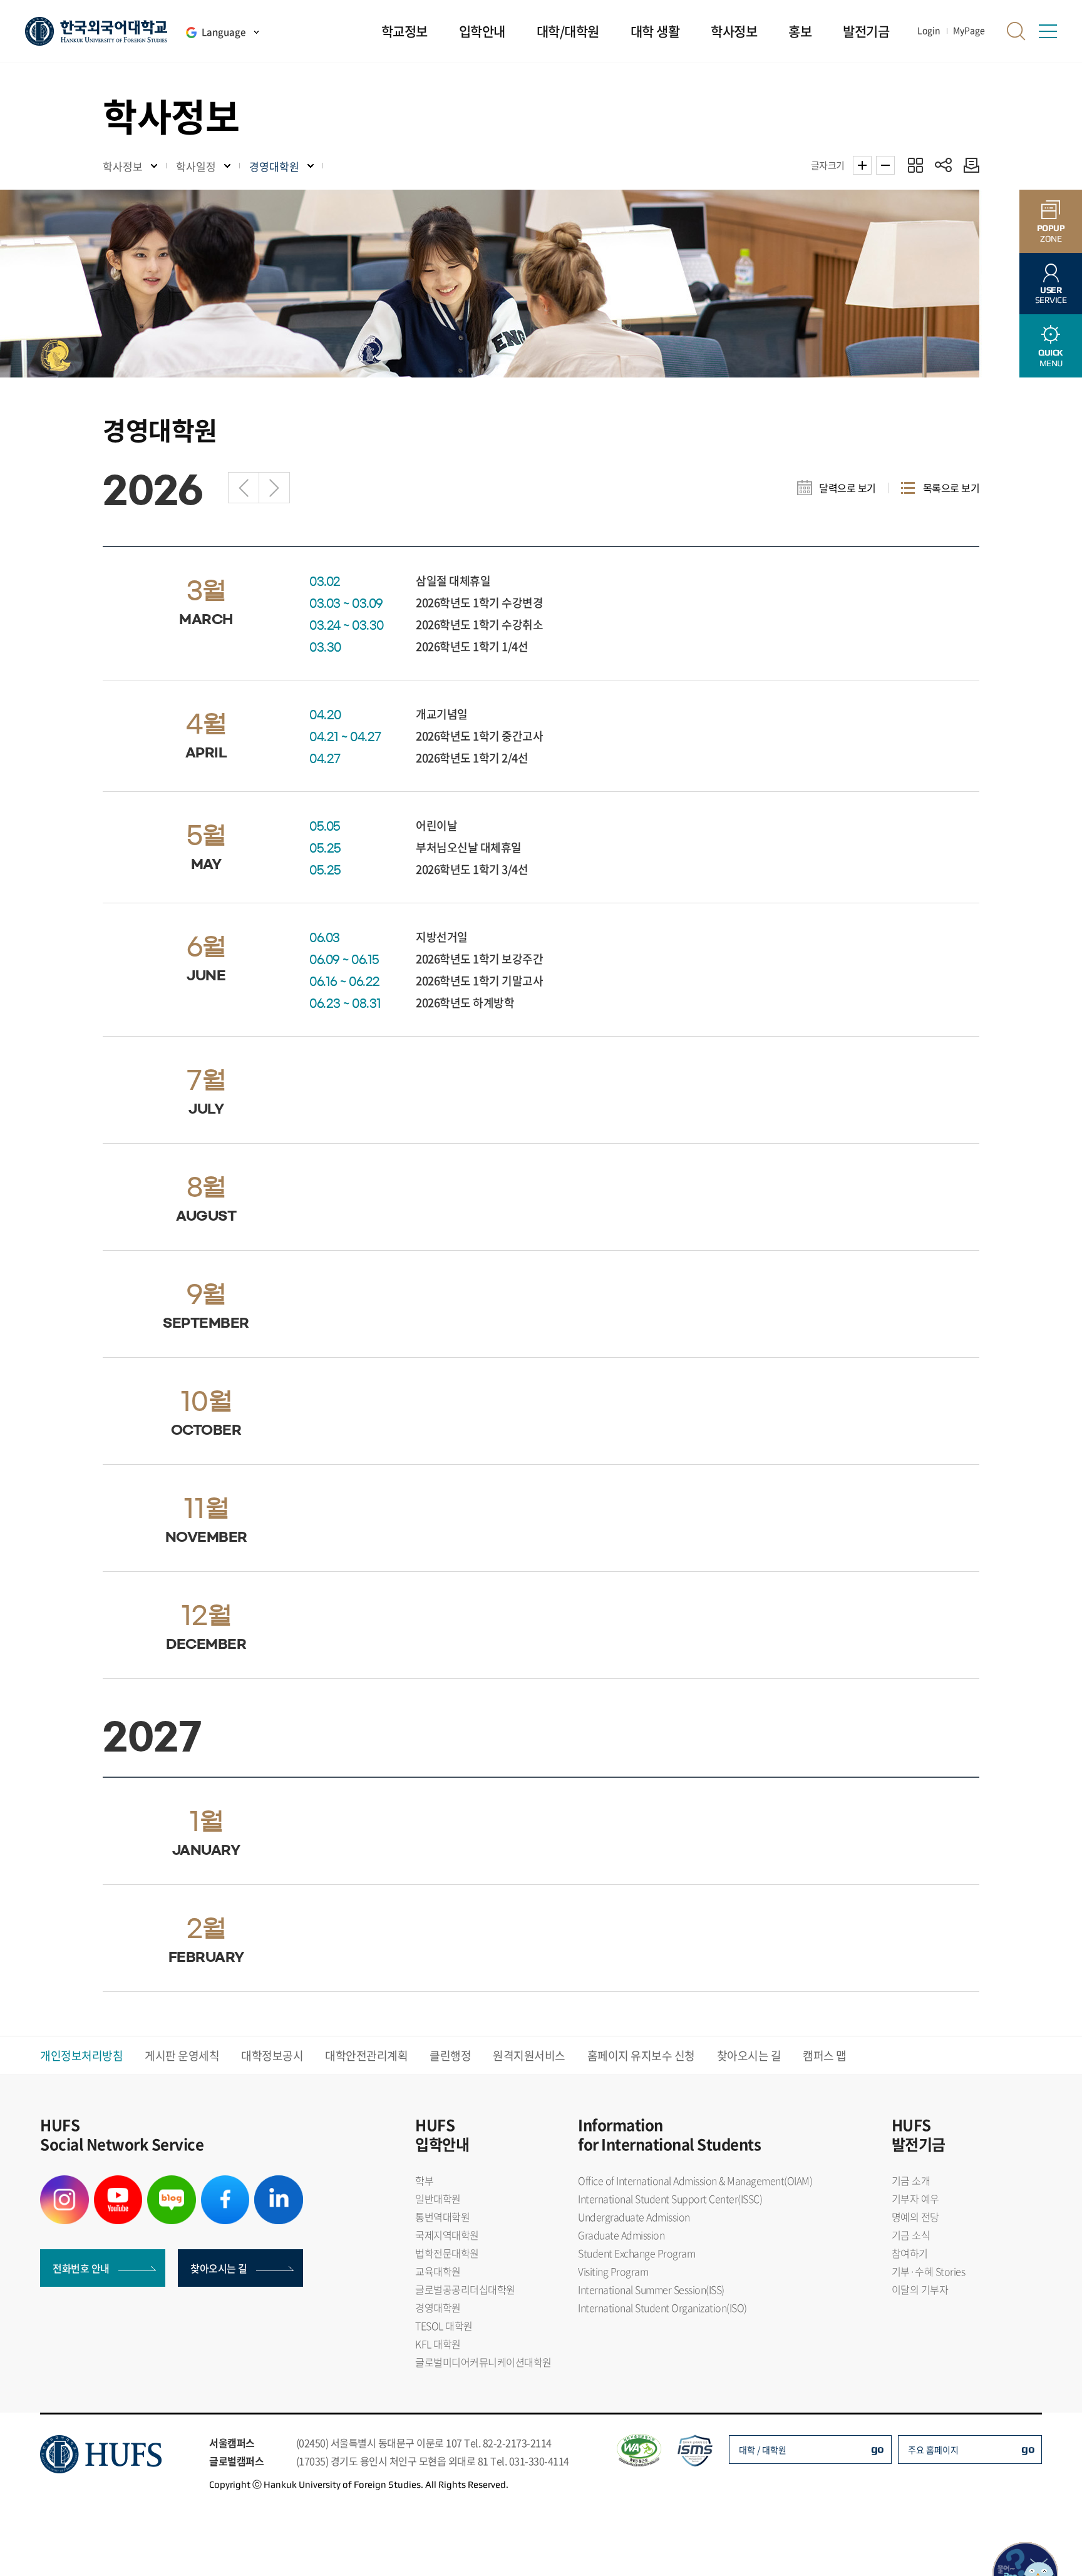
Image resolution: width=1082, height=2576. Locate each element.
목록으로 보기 (951, 488)
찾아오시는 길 (749, 2055)
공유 (943, 165)
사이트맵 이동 (1048, 31)
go (878, 2449)
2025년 (244, 488)
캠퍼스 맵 (825, 2055)
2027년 (274, 488)
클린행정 (450, 2055)
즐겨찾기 (915, 165)
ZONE (1051, 233)
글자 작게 (885, 165)
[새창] (64, 2183)
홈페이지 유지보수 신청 (641, 2055)
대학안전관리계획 (366, 2055)
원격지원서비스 (529, 2055)
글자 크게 (862, 165)
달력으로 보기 (848, 488)
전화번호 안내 (81, 2268)
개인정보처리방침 (81, 2055)
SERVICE (1051, 295)
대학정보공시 (272, 2055)
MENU (1051, 358)
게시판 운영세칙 (182, 2055)
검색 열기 (1016, 31)
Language (224, 32)
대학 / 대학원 (763, 2450)
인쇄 (968, 165)
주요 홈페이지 (933, 2450)
